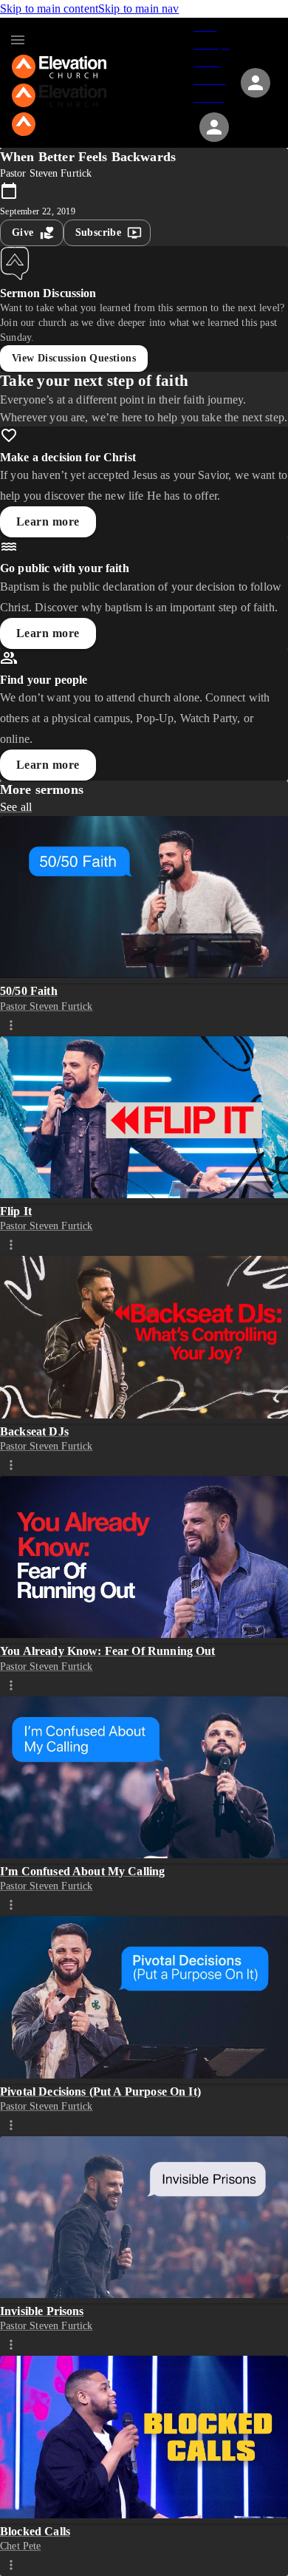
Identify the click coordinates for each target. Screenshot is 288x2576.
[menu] (18, 40)
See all (16, 807)
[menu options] (11, 1024)
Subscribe (99, 232)
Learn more (48, 521)
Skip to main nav (138, 9)
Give (23, 232)
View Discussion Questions (74, 358)
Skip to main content (49, 9)
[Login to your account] (214, 127)
